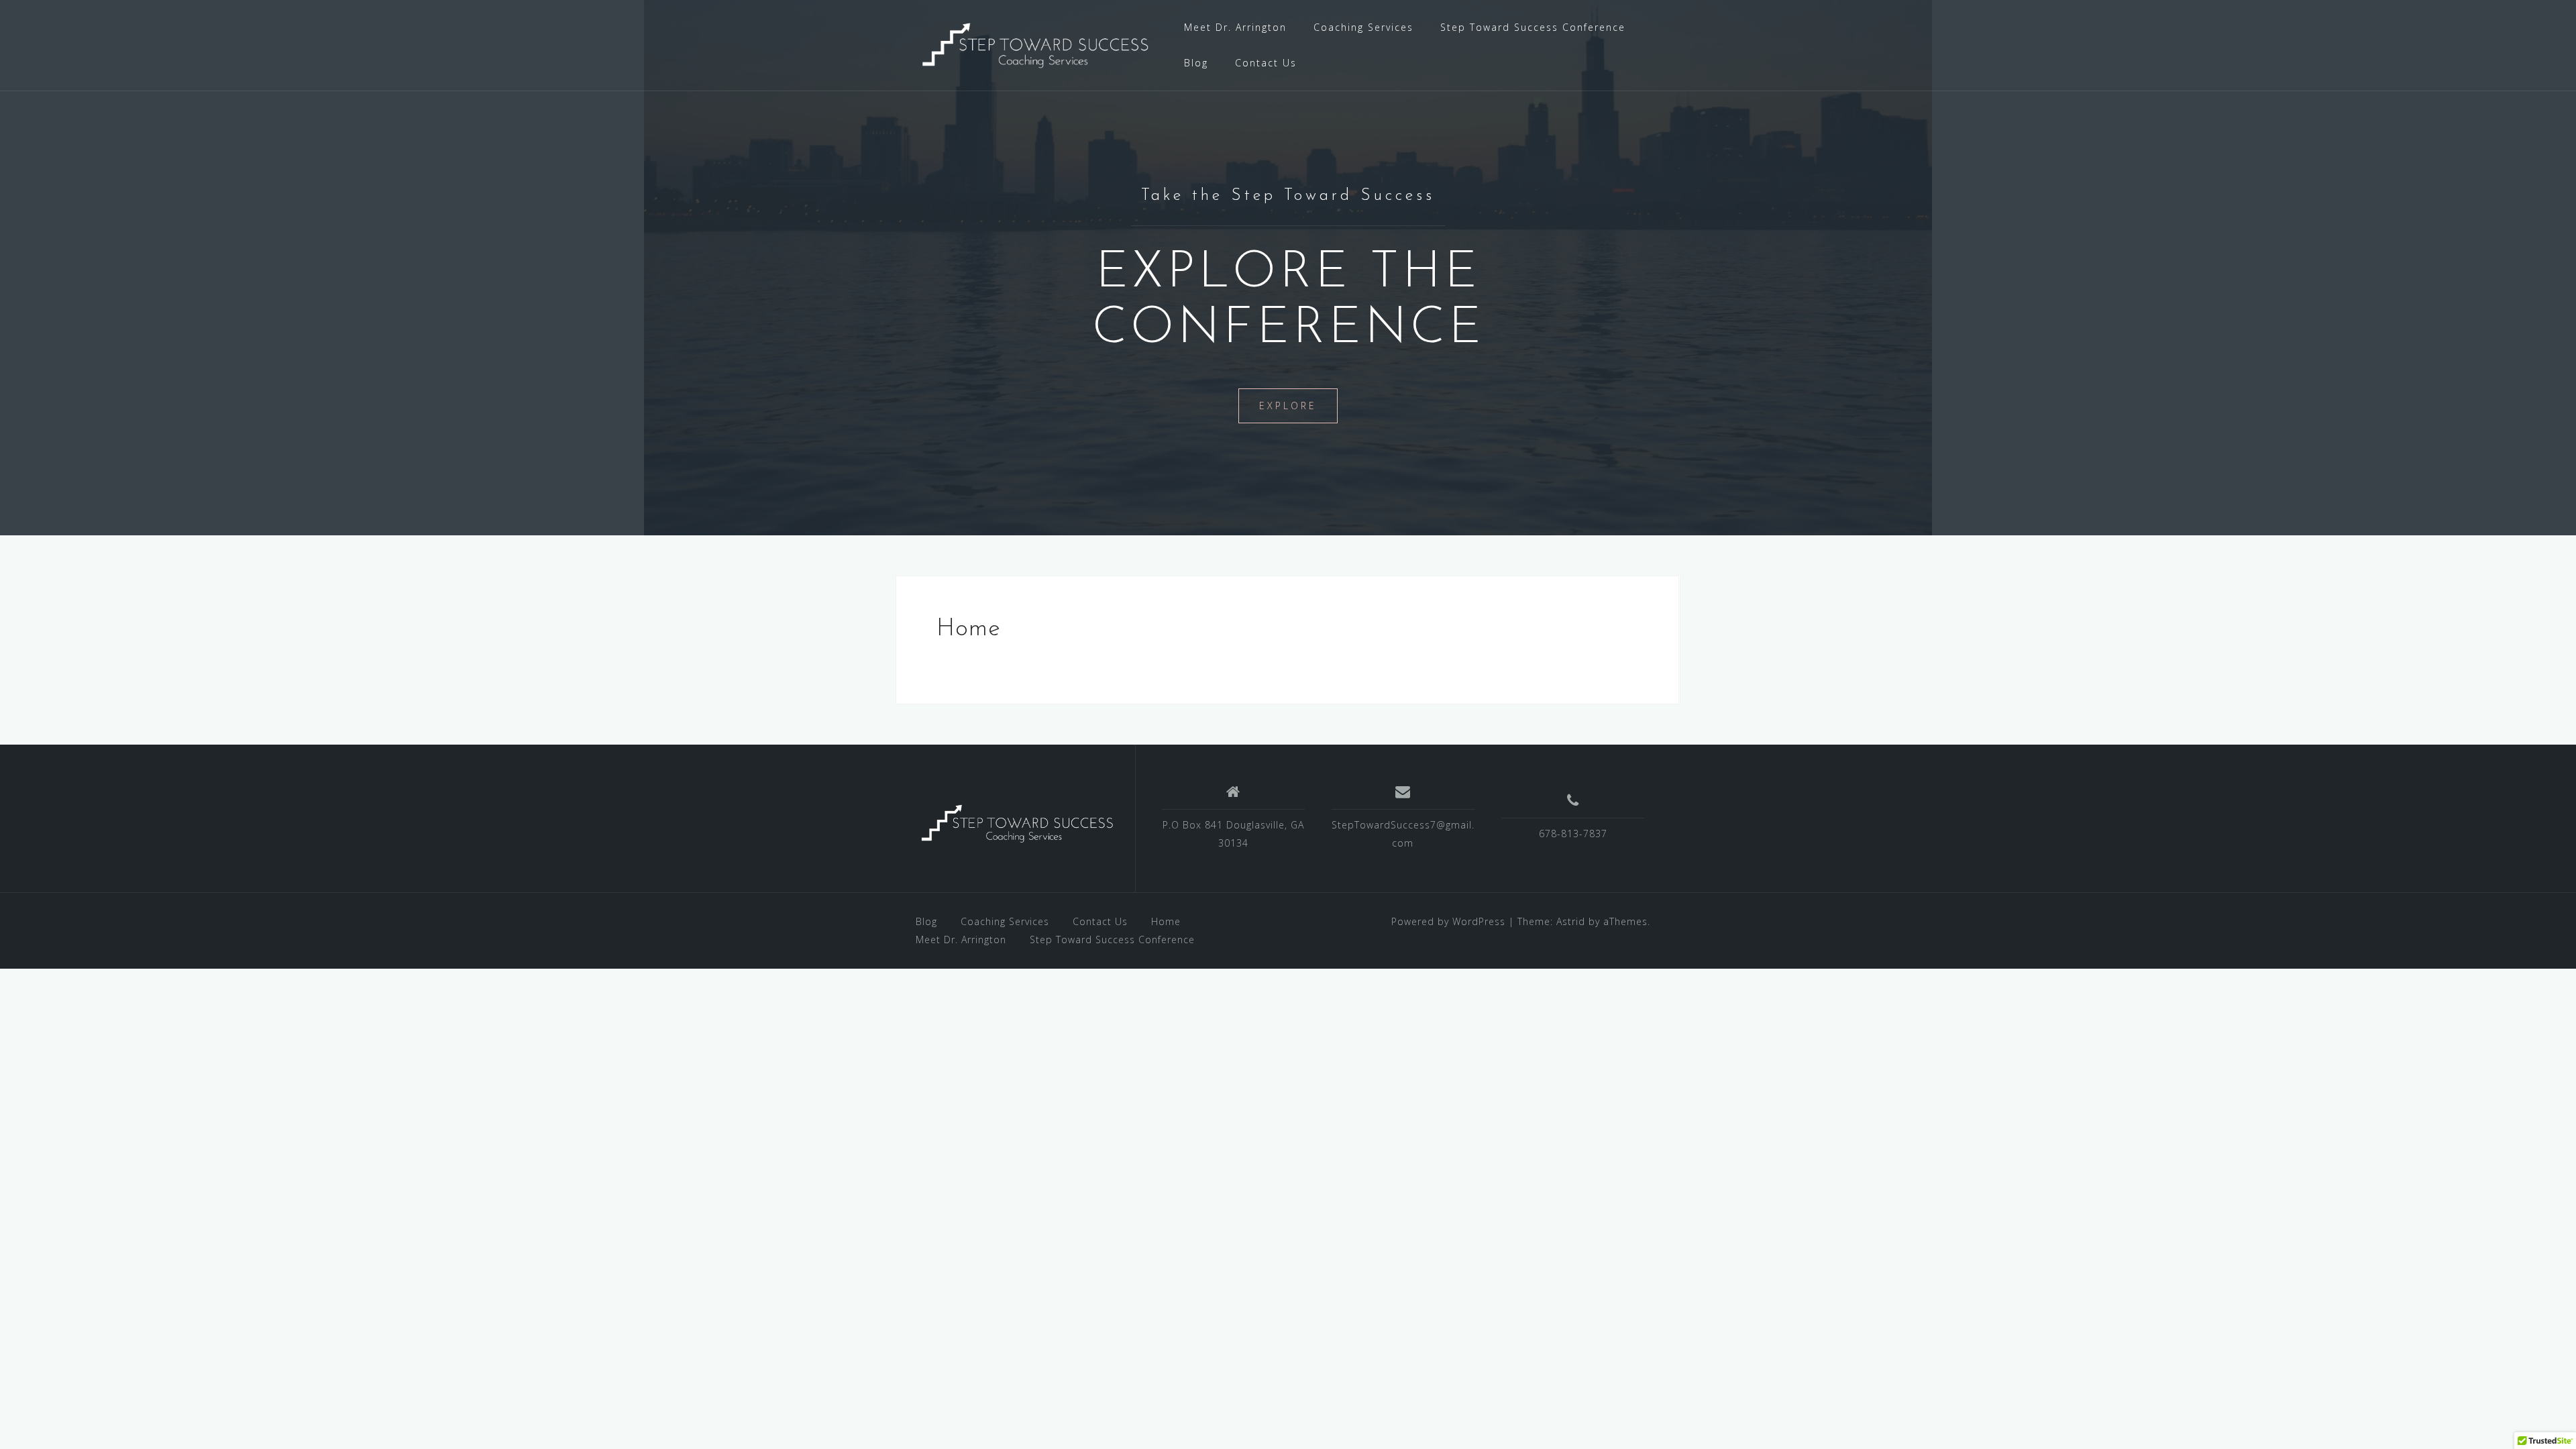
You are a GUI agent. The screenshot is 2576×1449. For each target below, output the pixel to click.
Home (1166, 921)
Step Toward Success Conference (1533, 27)
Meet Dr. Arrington (1235, 27)
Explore (1288, 406)
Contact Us (1266, 63)
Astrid (1571, 921)
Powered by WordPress (1448, 921)
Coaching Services (1363, 27)
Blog (1196, 63)
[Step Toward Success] (1033, 44)
